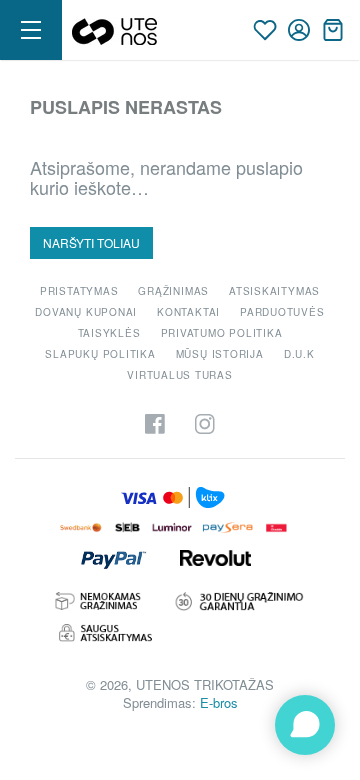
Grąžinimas (173, 291)
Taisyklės (109, 333)
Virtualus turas (180, 375)
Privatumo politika (222, 333)
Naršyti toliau (91, 242)
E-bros (219, 702)
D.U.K (299, 354)
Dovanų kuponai (86, 312)
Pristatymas (79, 291)
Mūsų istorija (220, 354)
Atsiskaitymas (274, 291)
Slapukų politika (100, 354)
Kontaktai (188, 312)
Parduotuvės (282, 312)
